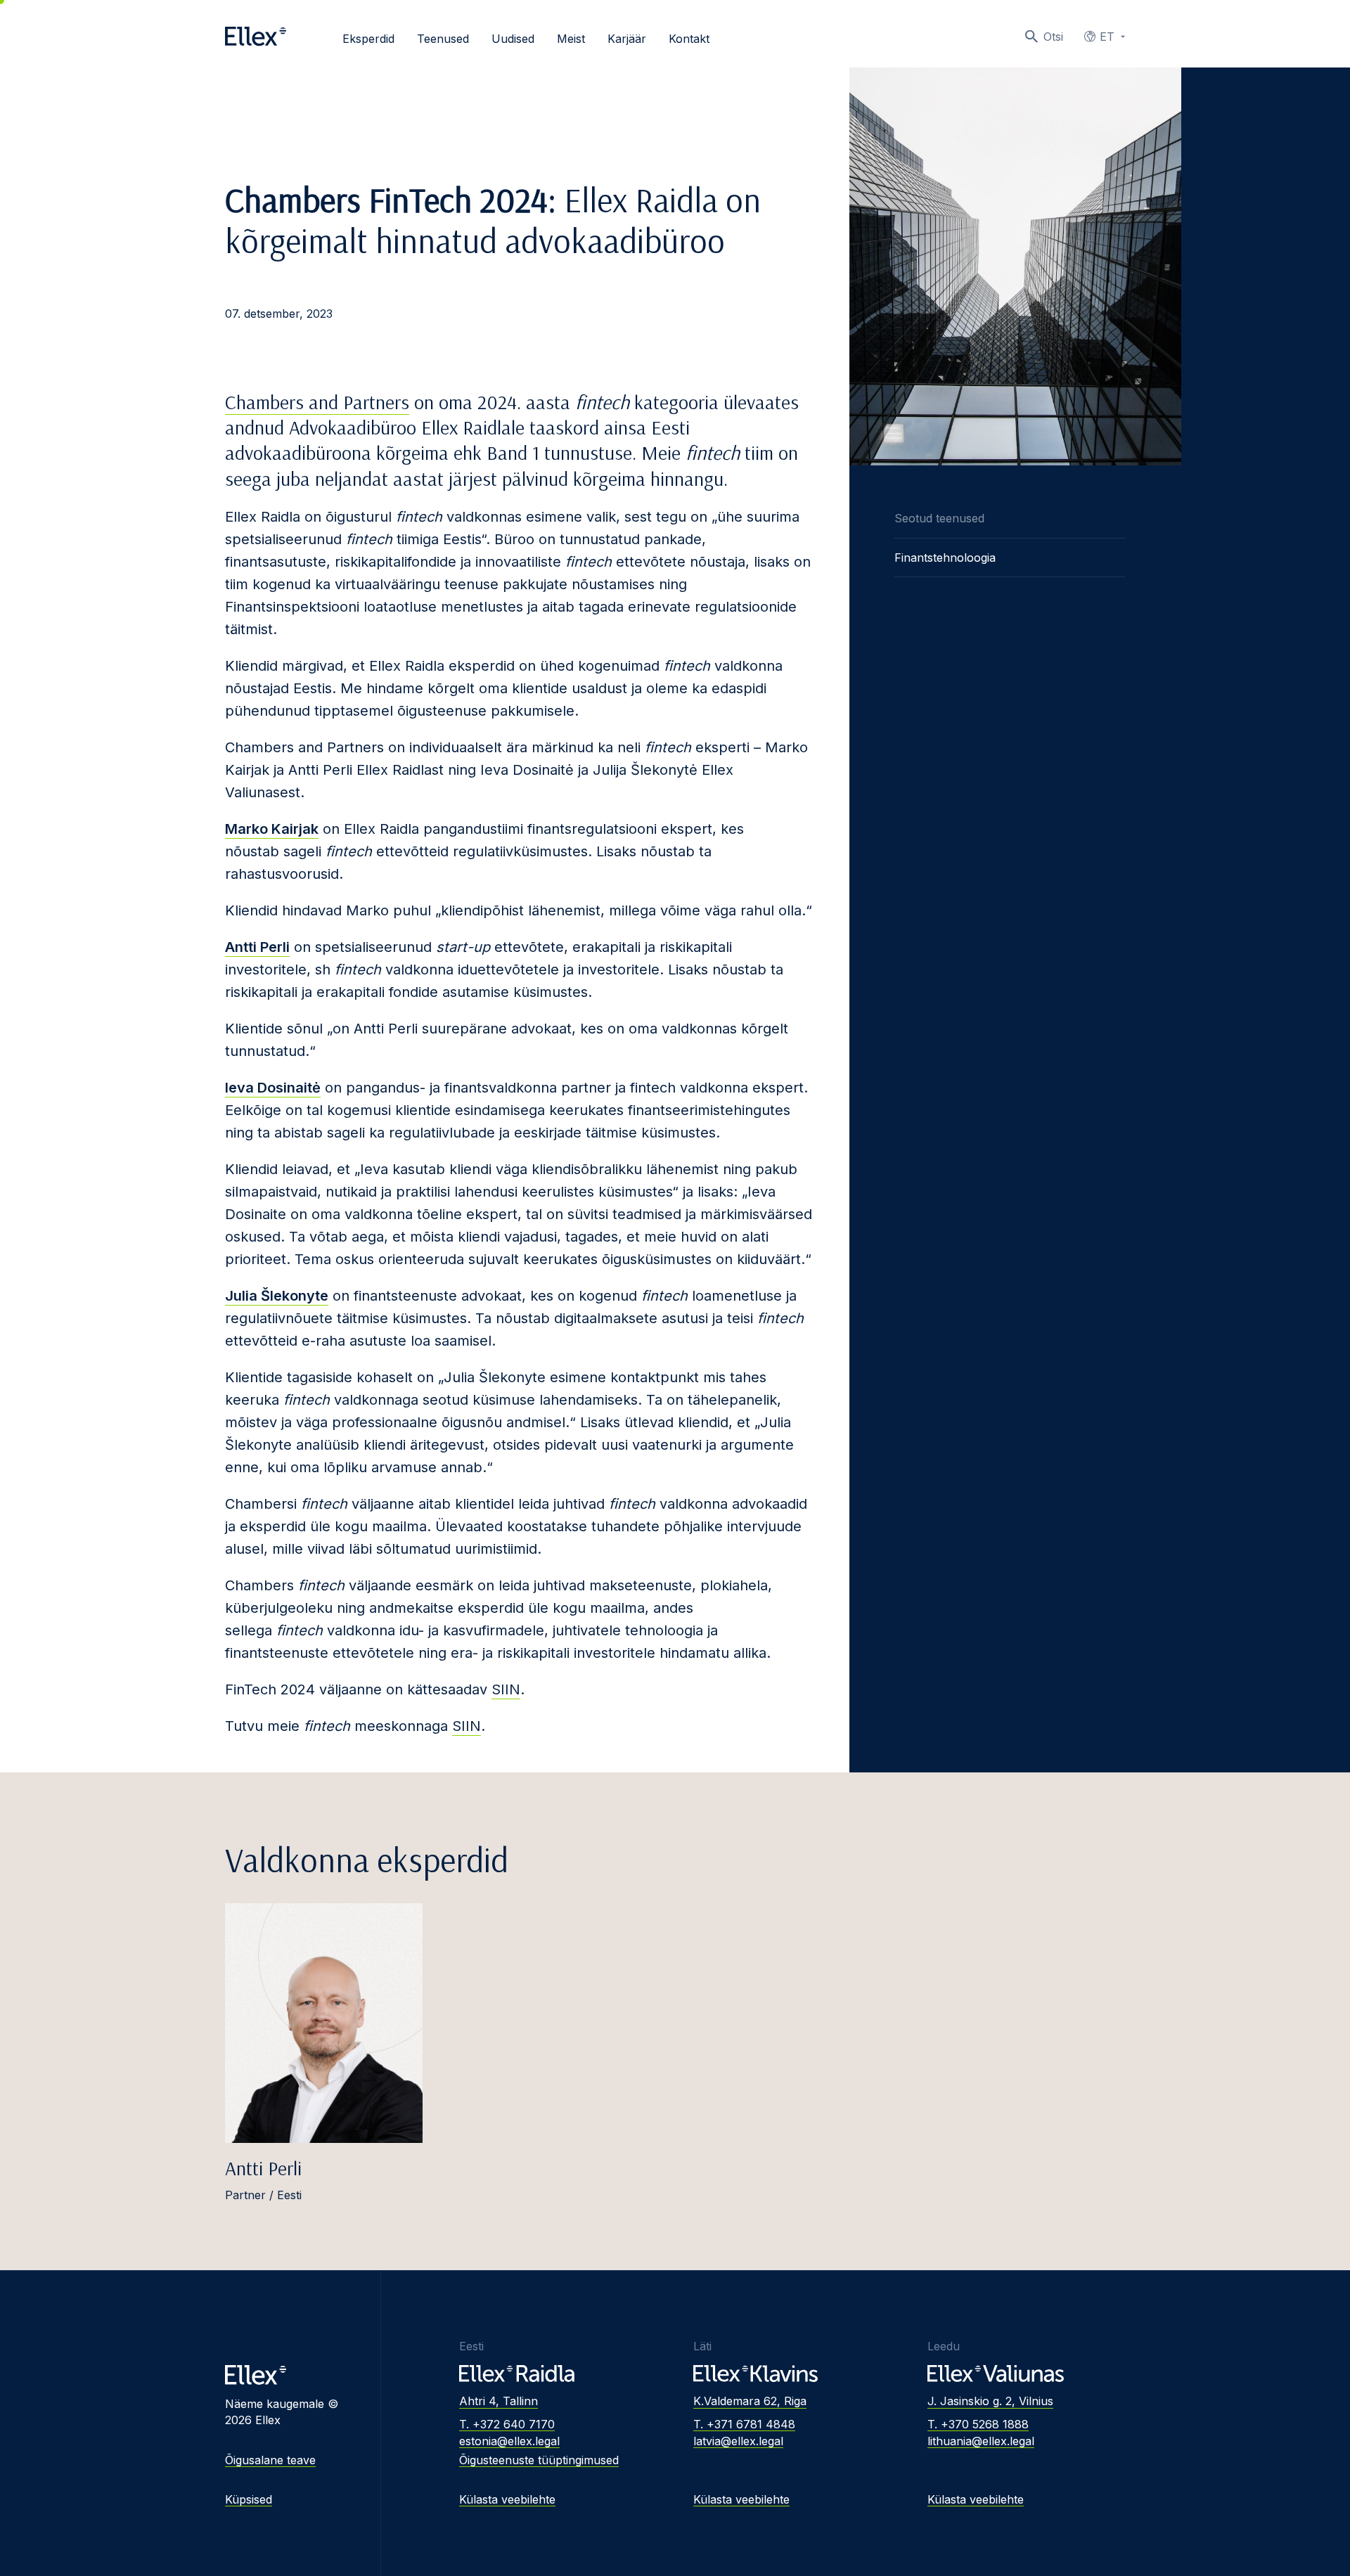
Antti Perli (263, 2168)
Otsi (1053, 37)
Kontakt (689, 39)
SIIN (506, 1689)
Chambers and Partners (317, 402)
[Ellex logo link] (256, 37)
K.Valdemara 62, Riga (750, 2401)
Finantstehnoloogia (945, 558)
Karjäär (627, 39)
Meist (571, 39)
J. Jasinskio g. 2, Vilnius (990, 2401)
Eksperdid (368, 39)
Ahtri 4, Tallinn (499, 2401)
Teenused (443, 39)
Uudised (513, 39)
